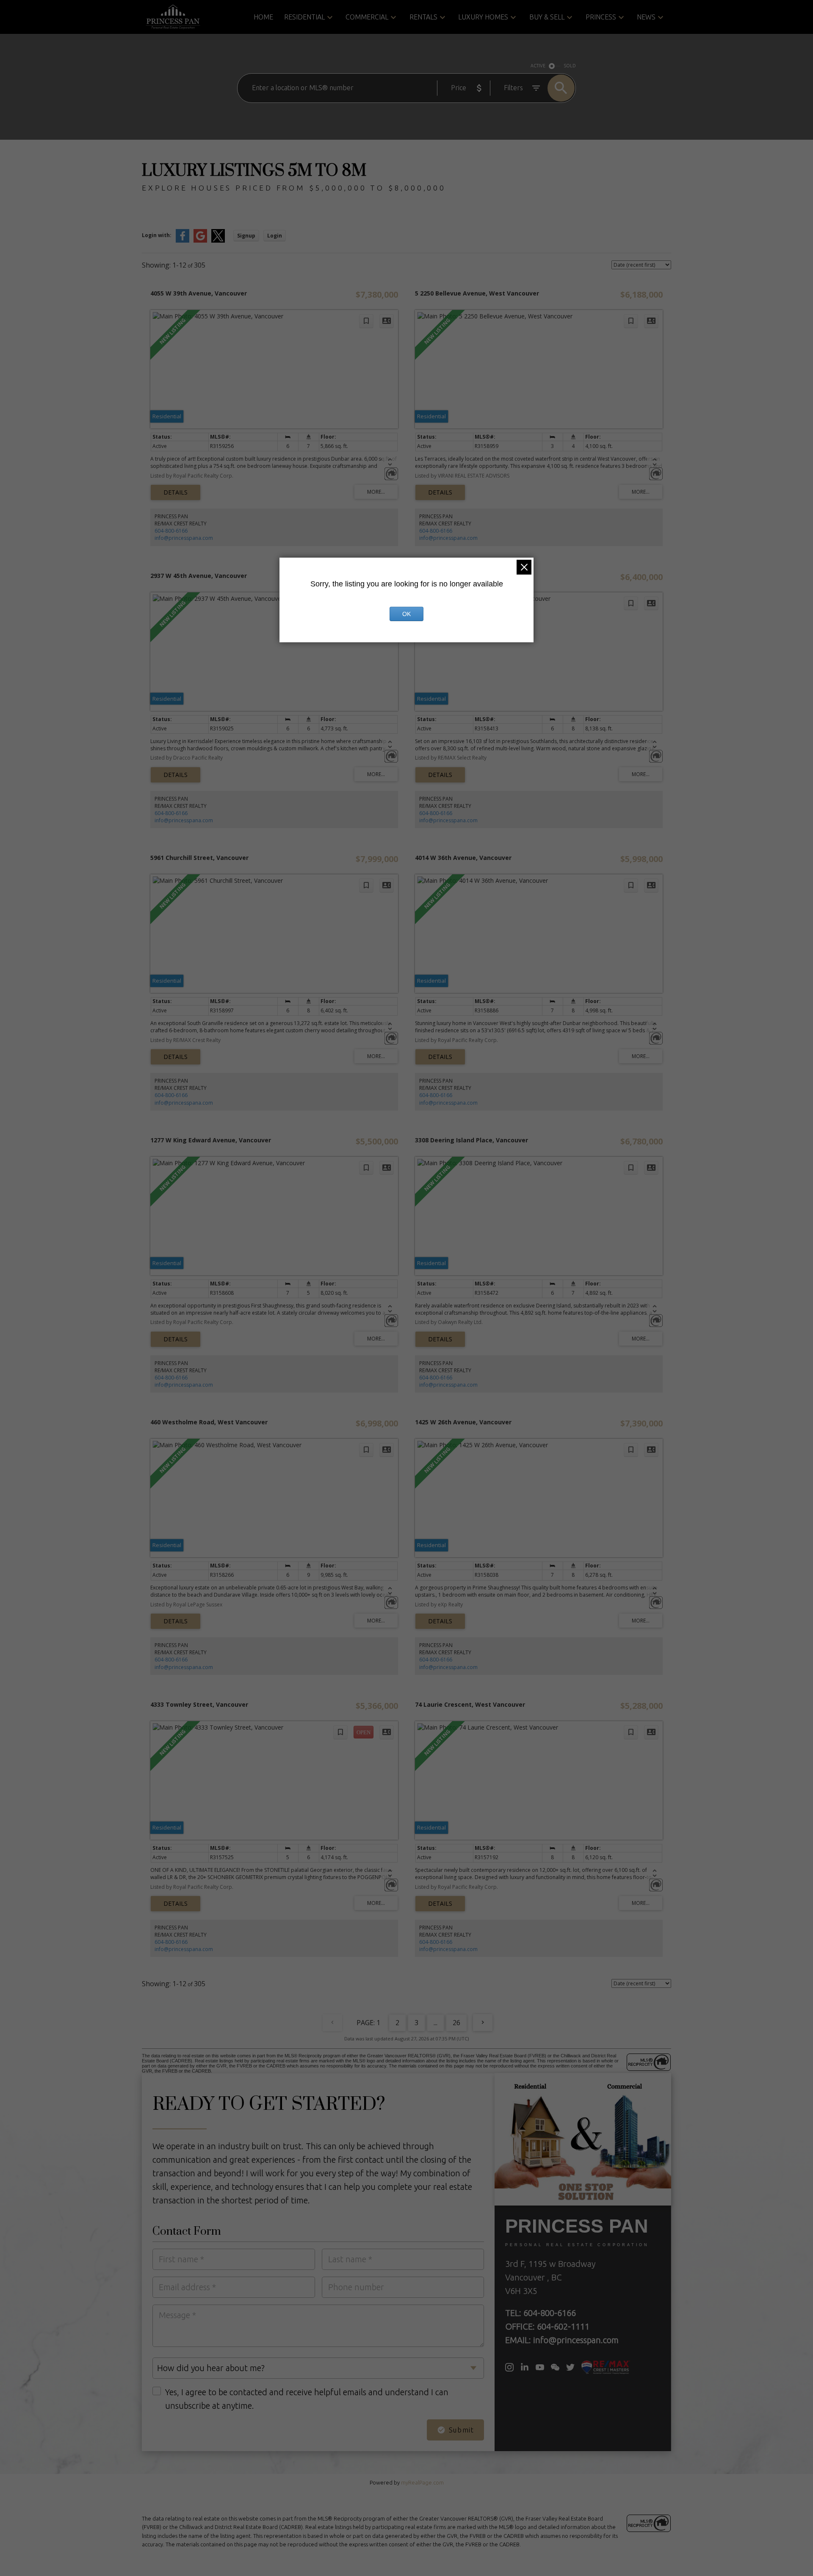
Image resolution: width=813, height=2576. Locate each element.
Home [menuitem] (263, 17)
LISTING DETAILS (176, 492)
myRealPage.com (422, 2482)
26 (456, 2023)
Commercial (367, 17)
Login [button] (275, 236)
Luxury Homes (483, 17)
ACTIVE (538, 66)
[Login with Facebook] (183, 241)
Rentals (423, 17)
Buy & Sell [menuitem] (547, 17)
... (436, 2023)
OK (406, 614)
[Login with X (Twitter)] (218, 241)
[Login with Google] (200, 241)
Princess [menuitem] (601, 17)
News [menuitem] (646, 17)
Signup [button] (246, 236)
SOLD (570, 66)
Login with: (157, 235)
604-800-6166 (171, 531)
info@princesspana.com (184, 538)
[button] (509, 2367)
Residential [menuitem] (304, 17)
